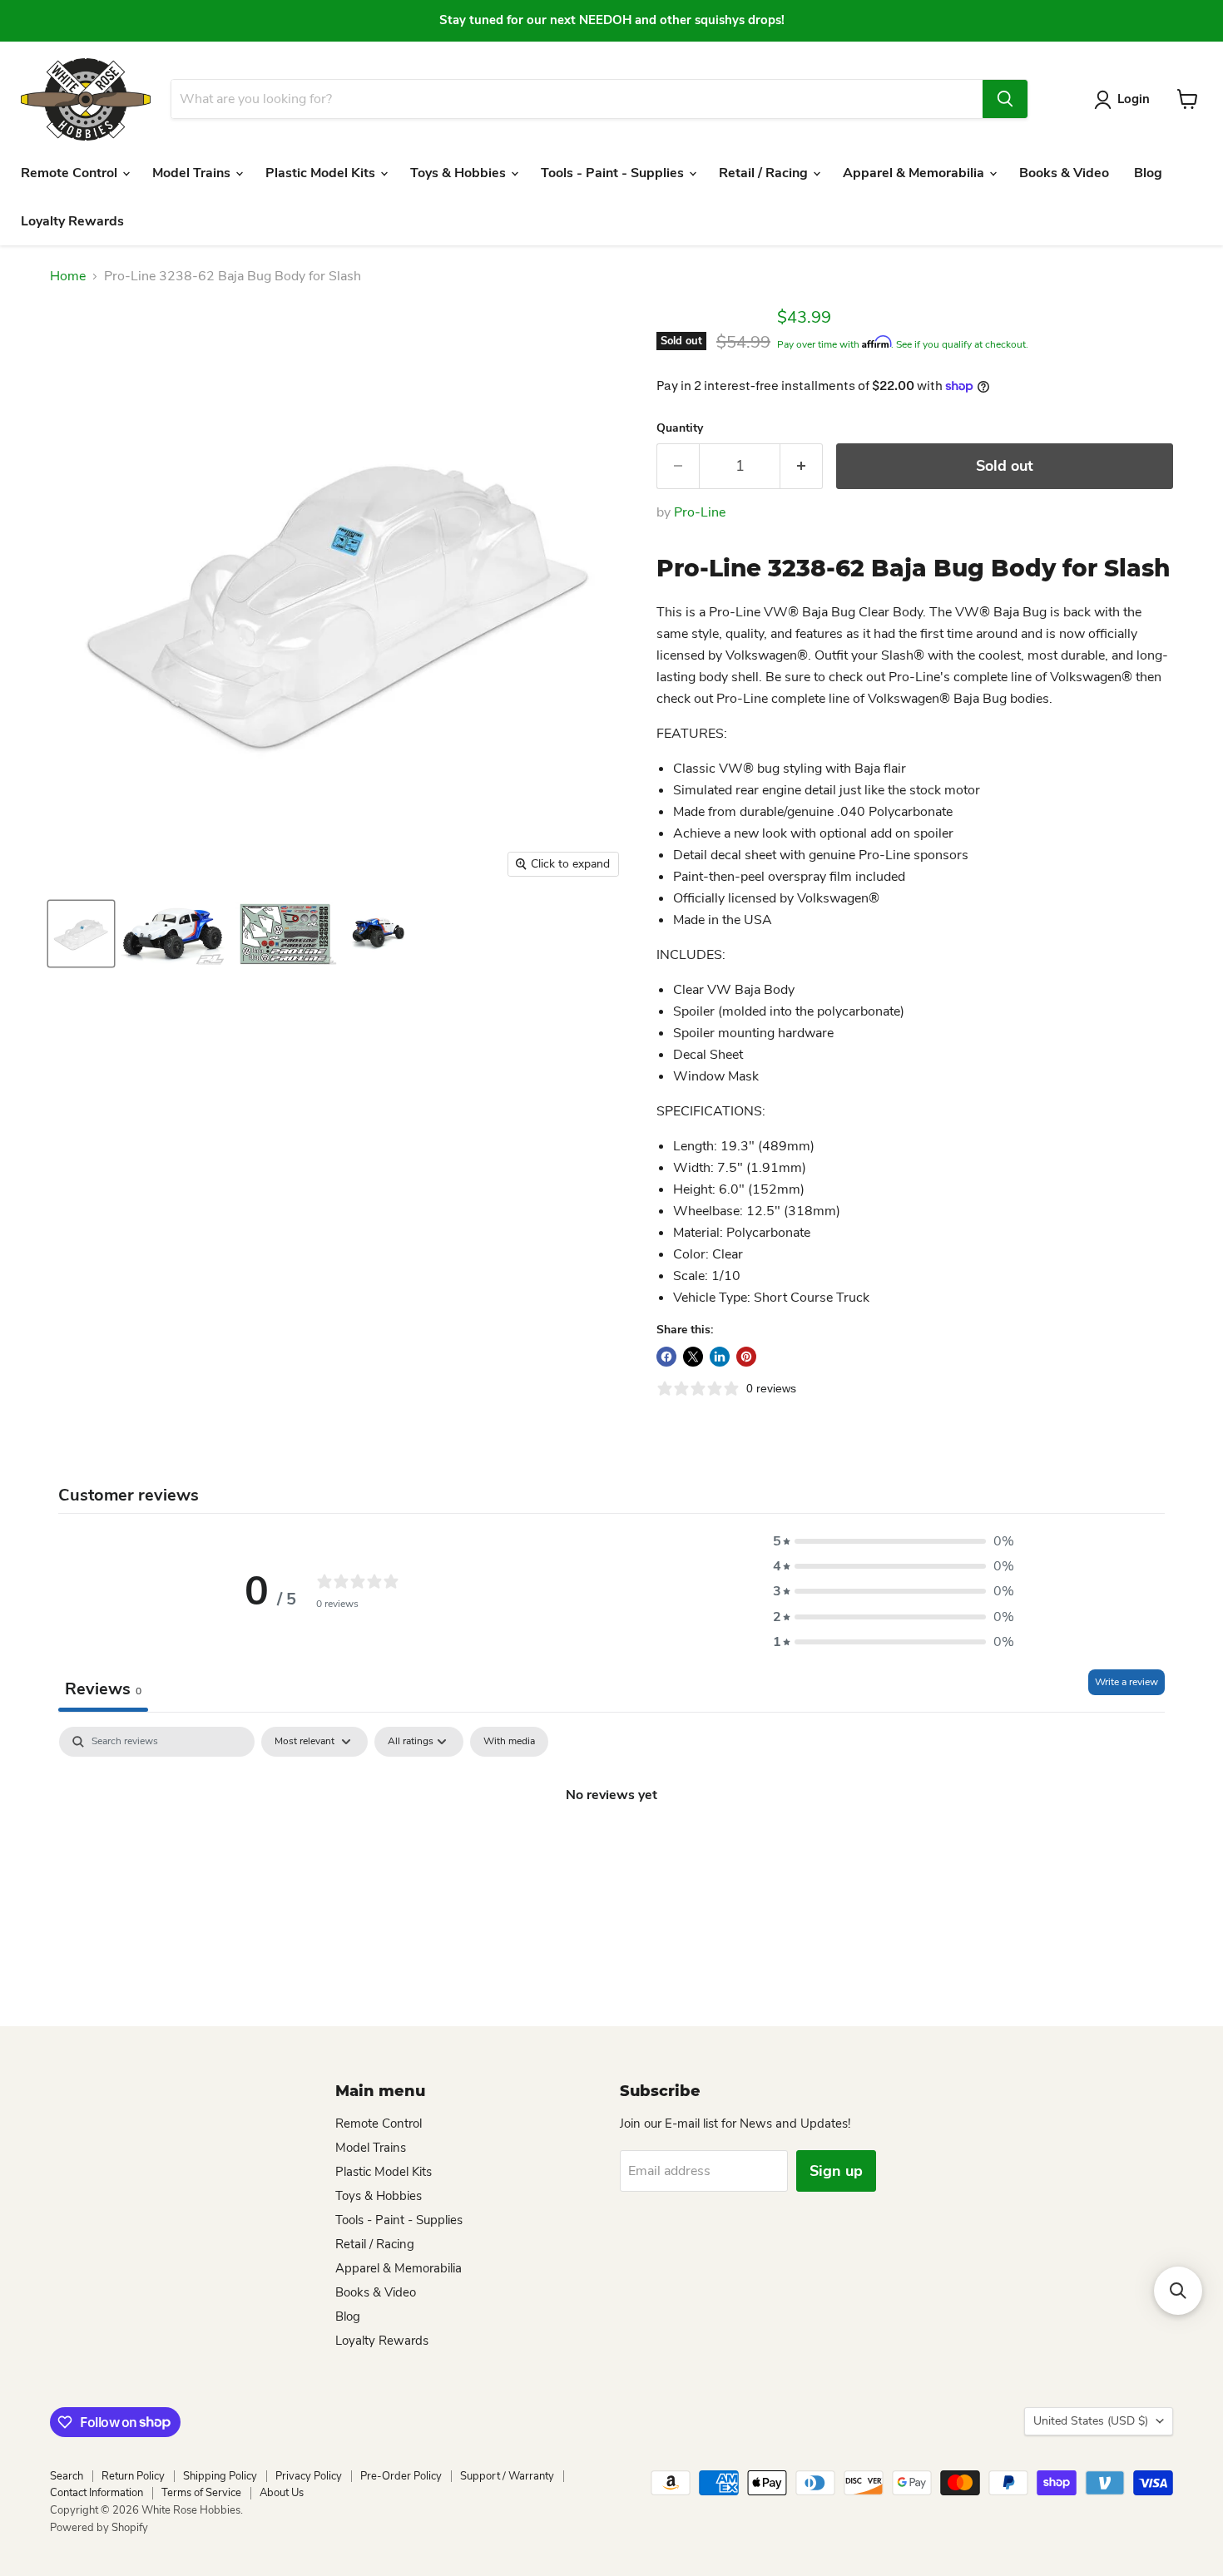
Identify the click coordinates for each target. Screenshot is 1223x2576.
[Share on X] (693, 1357)
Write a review (1126, 1682)
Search (67, 2476)
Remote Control (71, 173)
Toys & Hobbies (460, 173)
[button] (894, 1541)
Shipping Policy (220, 2476)
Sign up (836, 2171)
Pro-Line (700, 512)
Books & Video (1064, 173)
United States (1091, 2421)
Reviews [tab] (103, 1689)
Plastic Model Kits (322, 173)
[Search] (1005, 99)
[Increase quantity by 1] (802, 466)
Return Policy (133, 2476)
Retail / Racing (765, 173)
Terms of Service (201, 2493)
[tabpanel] (611, 1851)
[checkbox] (509, 1742)
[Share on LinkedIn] (720, 1357)
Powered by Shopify (99, 2528)
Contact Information (97, 2493)
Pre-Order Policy (401, 2476)
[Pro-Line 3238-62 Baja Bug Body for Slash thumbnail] (81, 934)
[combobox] (577, 99)
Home (68, 276)
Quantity (680, 428)
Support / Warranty (507, 2476)
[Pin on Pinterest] (746, 1357)
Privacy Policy (309, 2476)
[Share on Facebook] (666, 1357)
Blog (1148, 173)
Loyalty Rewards (72, 221)
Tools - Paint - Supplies (614, 173)
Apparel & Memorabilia (915, 173)
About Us (282, 2493)
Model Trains (193, 173)
